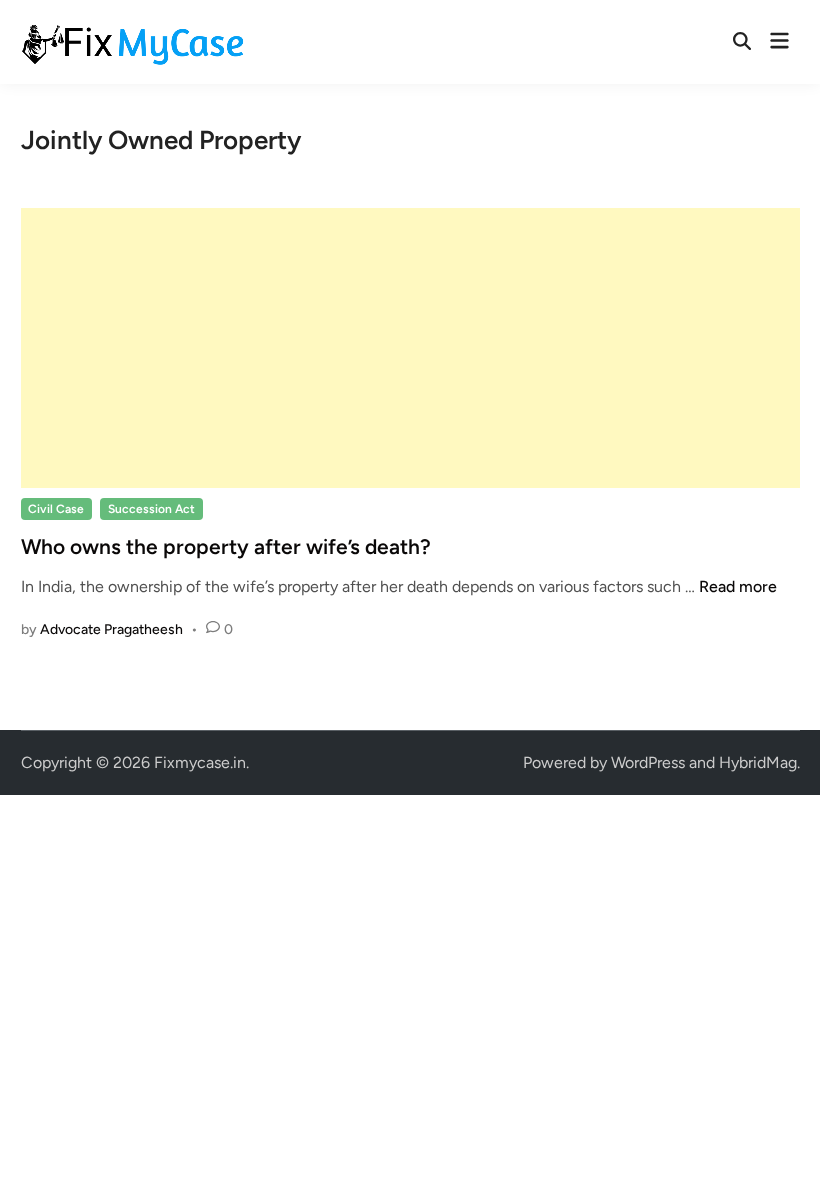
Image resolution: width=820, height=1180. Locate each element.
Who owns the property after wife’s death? (226, 546)
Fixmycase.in (200, 762)
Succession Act (151, 509)
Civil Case (56, 509)
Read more (738, 586)
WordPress (648, 762)
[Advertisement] (410, 348)
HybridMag (758, 762)
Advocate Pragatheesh (111, 629)
